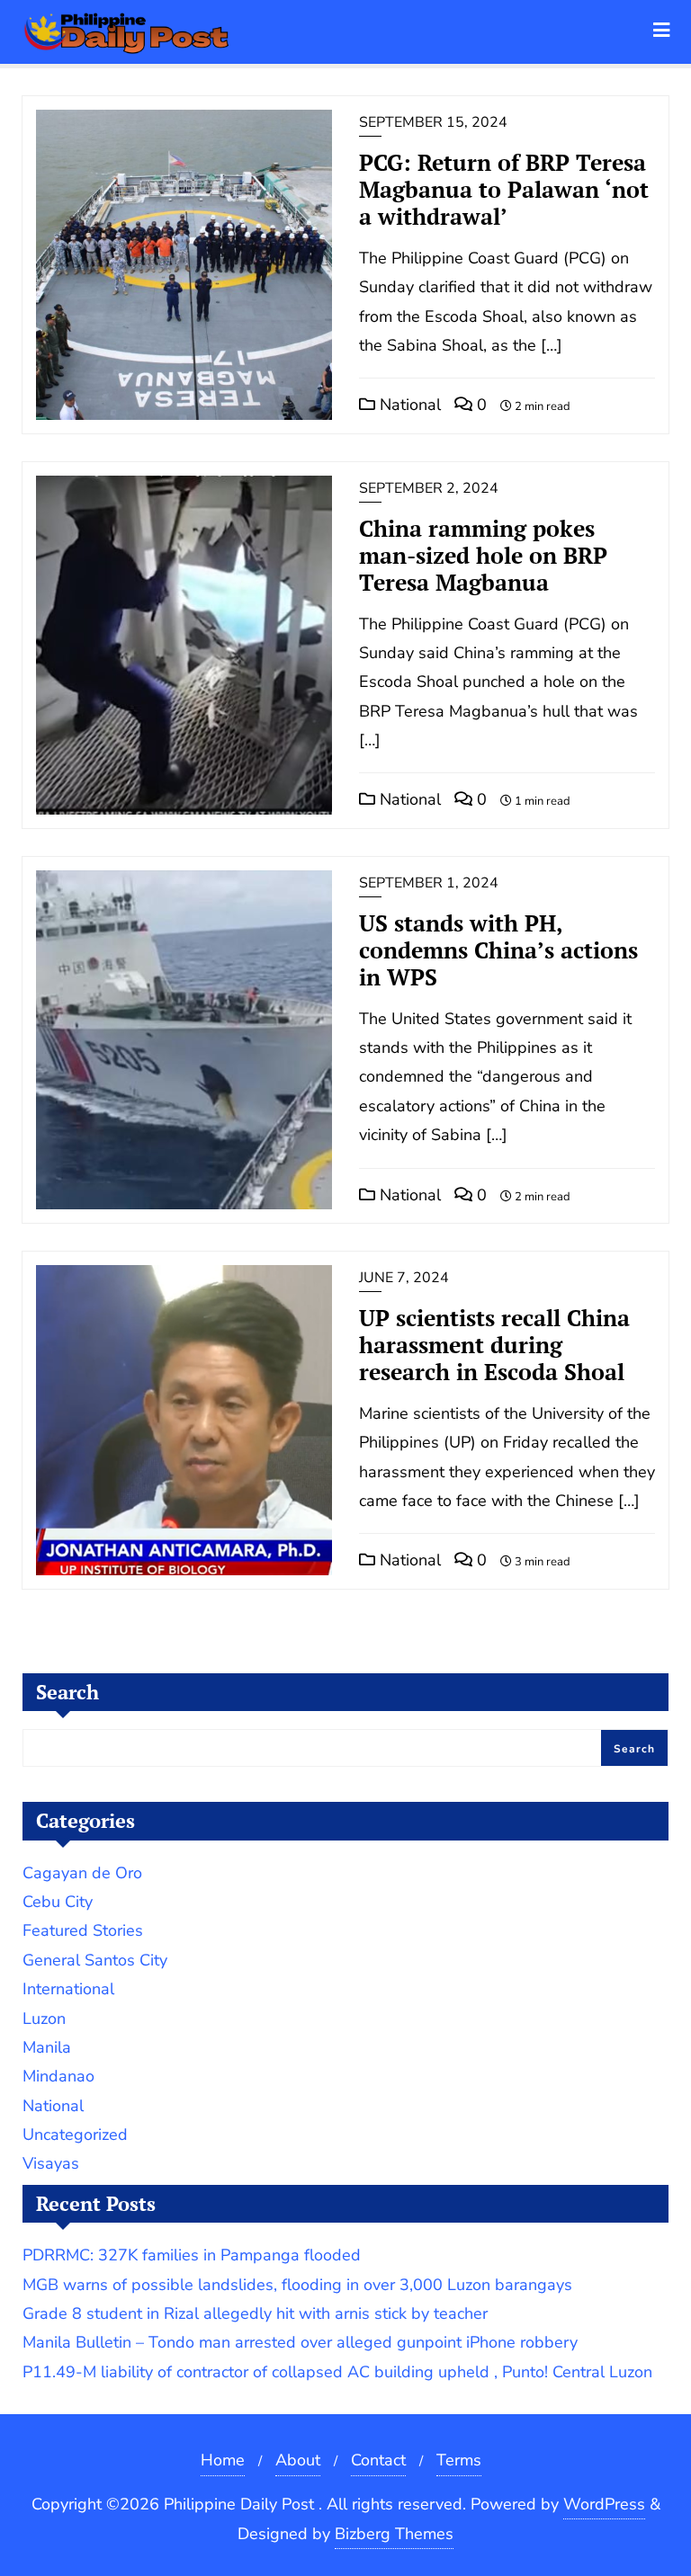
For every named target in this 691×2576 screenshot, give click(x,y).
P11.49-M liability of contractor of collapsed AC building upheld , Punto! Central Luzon (337, 2372)
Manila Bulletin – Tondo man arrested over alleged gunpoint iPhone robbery (300, 2342)
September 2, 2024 (429, 488)
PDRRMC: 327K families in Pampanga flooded (192, 2255)
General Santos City (95, 1960)
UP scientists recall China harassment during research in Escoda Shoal (494, 1345)
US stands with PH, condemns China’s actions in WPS (498, 950)
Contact (378, 2460)
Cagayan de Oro (82, 1873)
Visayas (51, 2163)
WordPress (604, 2504)
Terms (459, 2460)
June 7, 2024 (404, 1278)
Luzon (44, 2019)
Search (67, 1692)
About (298, 2460)
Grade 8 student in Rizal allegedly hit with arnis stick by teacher (255, 2313)
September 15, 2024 (433, 122)
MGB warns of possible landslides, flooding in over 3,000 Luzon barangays (297, 2285)
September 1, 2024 (429, 883)
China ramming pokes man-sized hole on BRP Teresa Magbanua (483, 555)
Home (223, 2460)
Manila (47, 2047)
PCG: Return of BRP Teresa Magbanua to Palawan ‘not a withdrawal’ (504, 189)
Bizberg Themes (394, 2534)
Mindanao (58, 2076)
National (408, 405)
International (68, 1989)
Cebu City (58, 1902)
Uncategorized (75, 2135)
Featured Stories (83, 1930)
